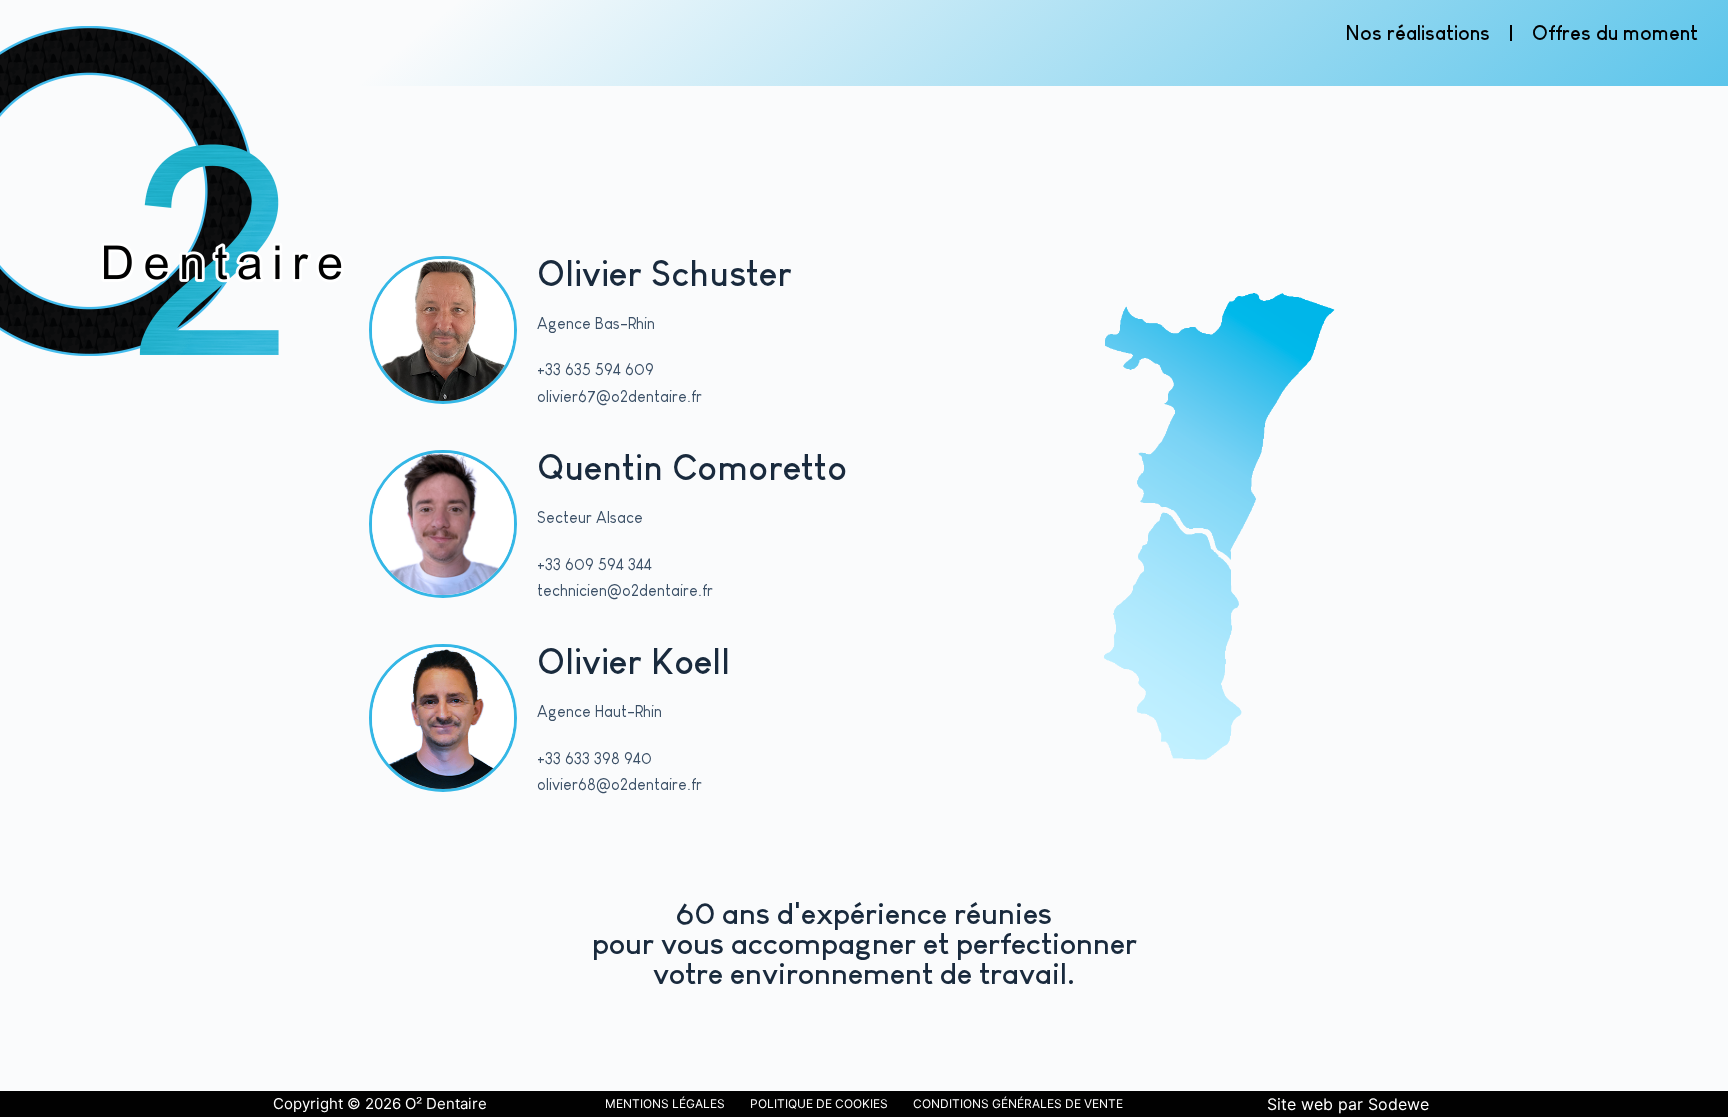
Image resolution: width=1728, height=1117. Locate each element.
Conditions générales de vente (1018, 1103)
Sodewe (1398, 1104)
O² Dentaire (446, 1103)
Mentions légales (665, 1103)
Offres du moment (1615, 33)
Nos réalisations (1417, 33)
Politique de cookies (819, 1103)
